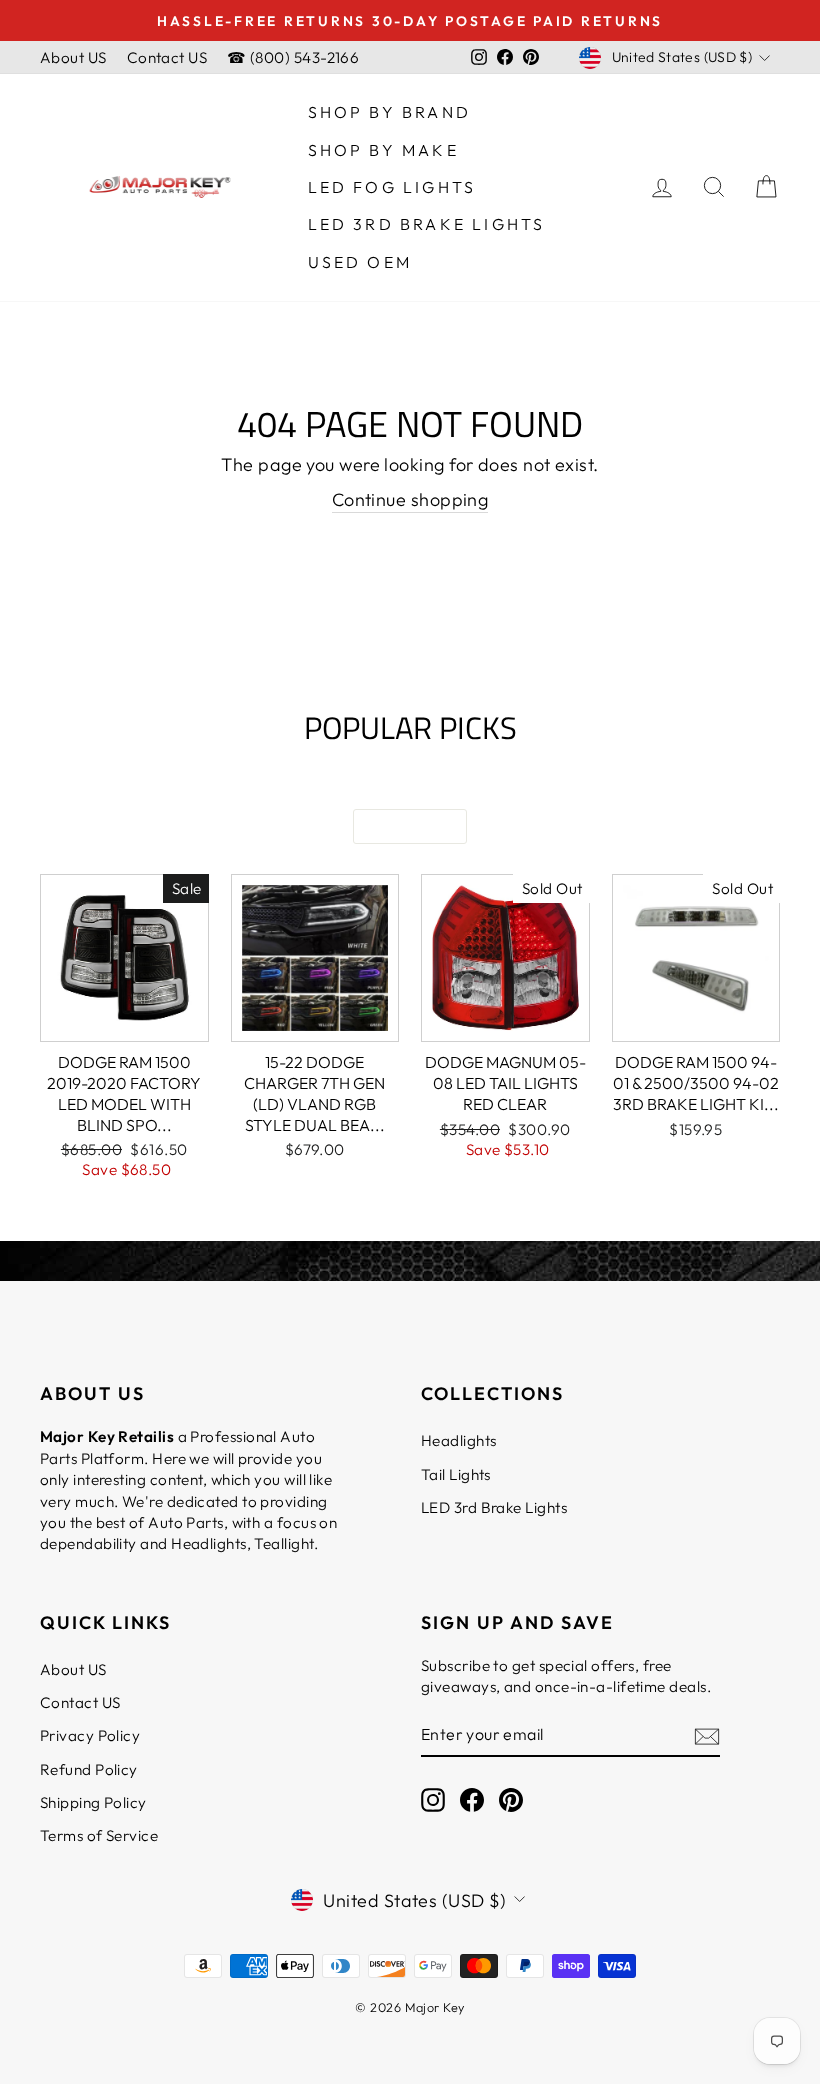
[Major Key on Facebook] (472, 1799)
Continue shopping (410, 499)
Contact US (167, 57)
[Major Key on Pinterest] (511, 1799)
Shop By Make (383, 150)
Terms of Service (99, 1835)
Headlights (459, 1440)
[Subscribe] (707, 1735)
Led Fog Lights (392, 187)
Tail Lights (456, 1474)
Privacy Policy (90, 1735)
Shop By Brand (390, 112)
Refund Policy (89, 1769)
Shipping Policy (93, 1802)
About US (73, 57)
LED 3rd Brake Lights (427, 224)
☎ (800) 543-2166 (293, 57)
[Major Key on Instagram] (433, 1799)
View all (410, 826)
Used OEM (360, 262)
